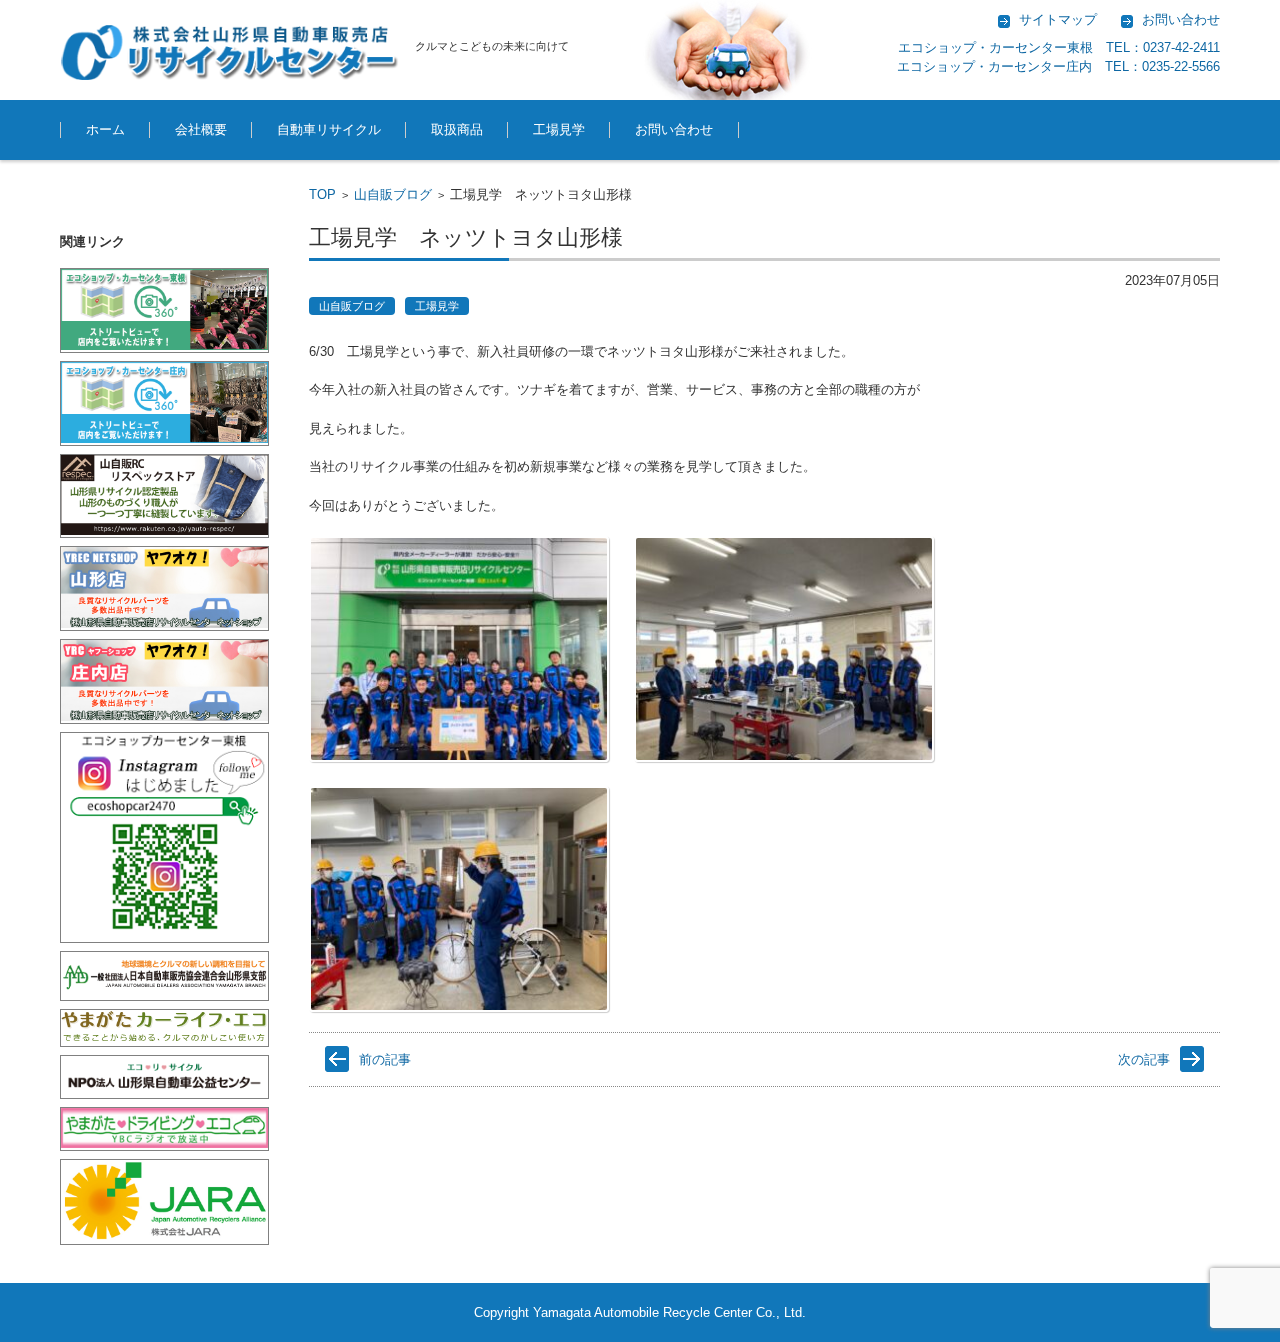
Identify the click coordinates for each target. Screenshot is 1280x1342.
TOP (322, 194)
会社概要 (201, 129)
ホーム (105, 129)
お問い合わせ (674, 129)
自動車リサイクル (329, 129)
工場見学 (559, 129)
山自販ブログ (393, 194)
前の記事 (385, 1059)
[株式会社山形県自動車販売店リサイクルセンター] (230, 52)
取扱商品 (457, 129)
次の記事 (1144, 1059)
